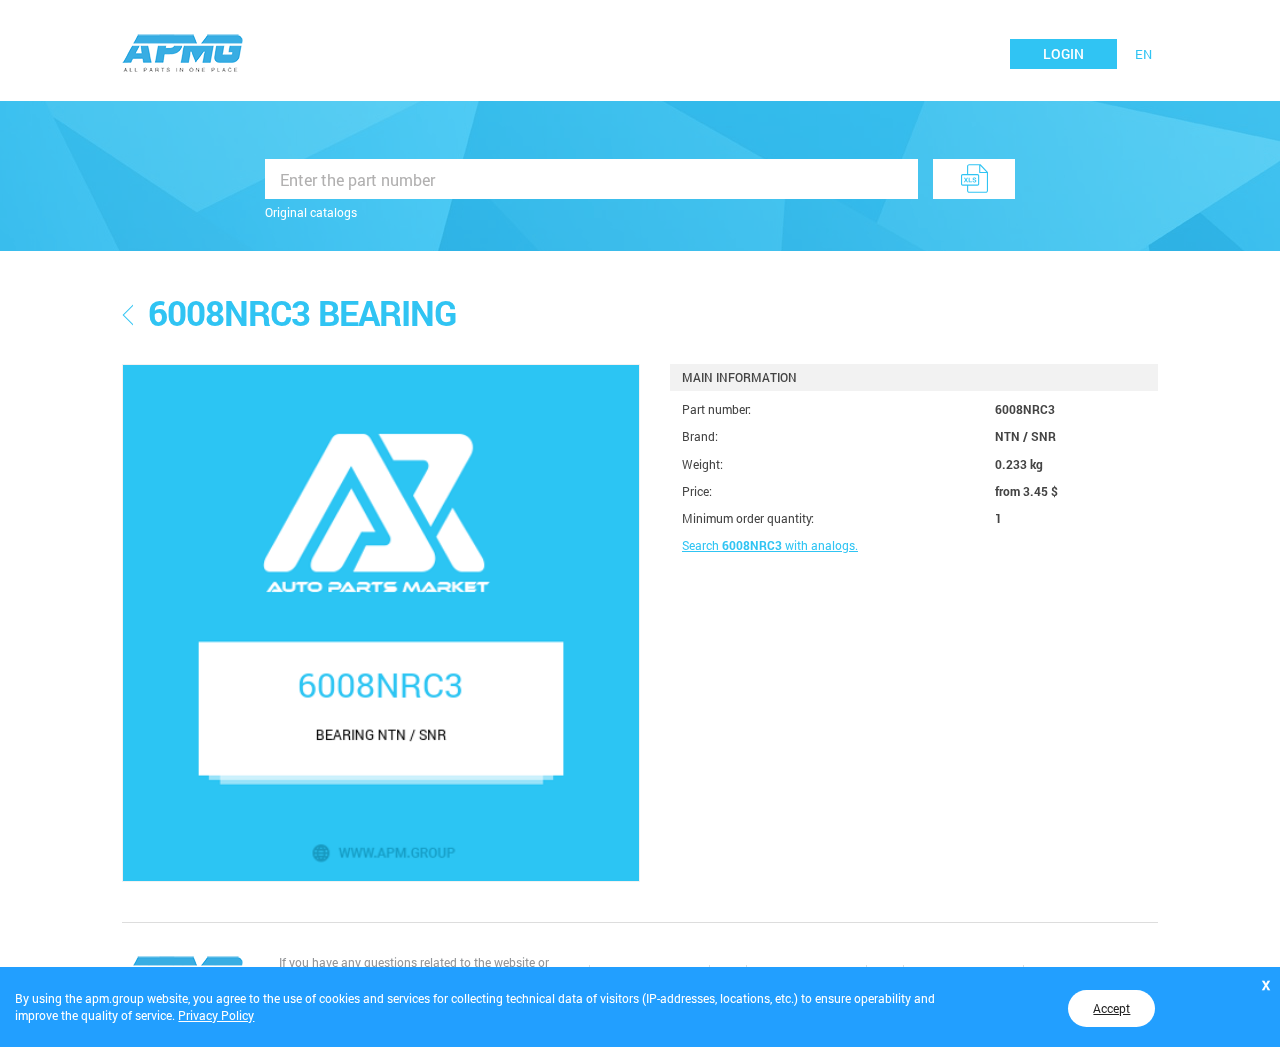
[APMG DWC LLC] (183, 51)
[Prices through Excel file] (974, 179)
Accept (1111, 1008)
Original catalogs (311, 212)
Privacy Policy (216, 1015)
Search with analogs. (770, 545)
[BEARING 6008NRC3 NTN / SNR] (381, 623)
